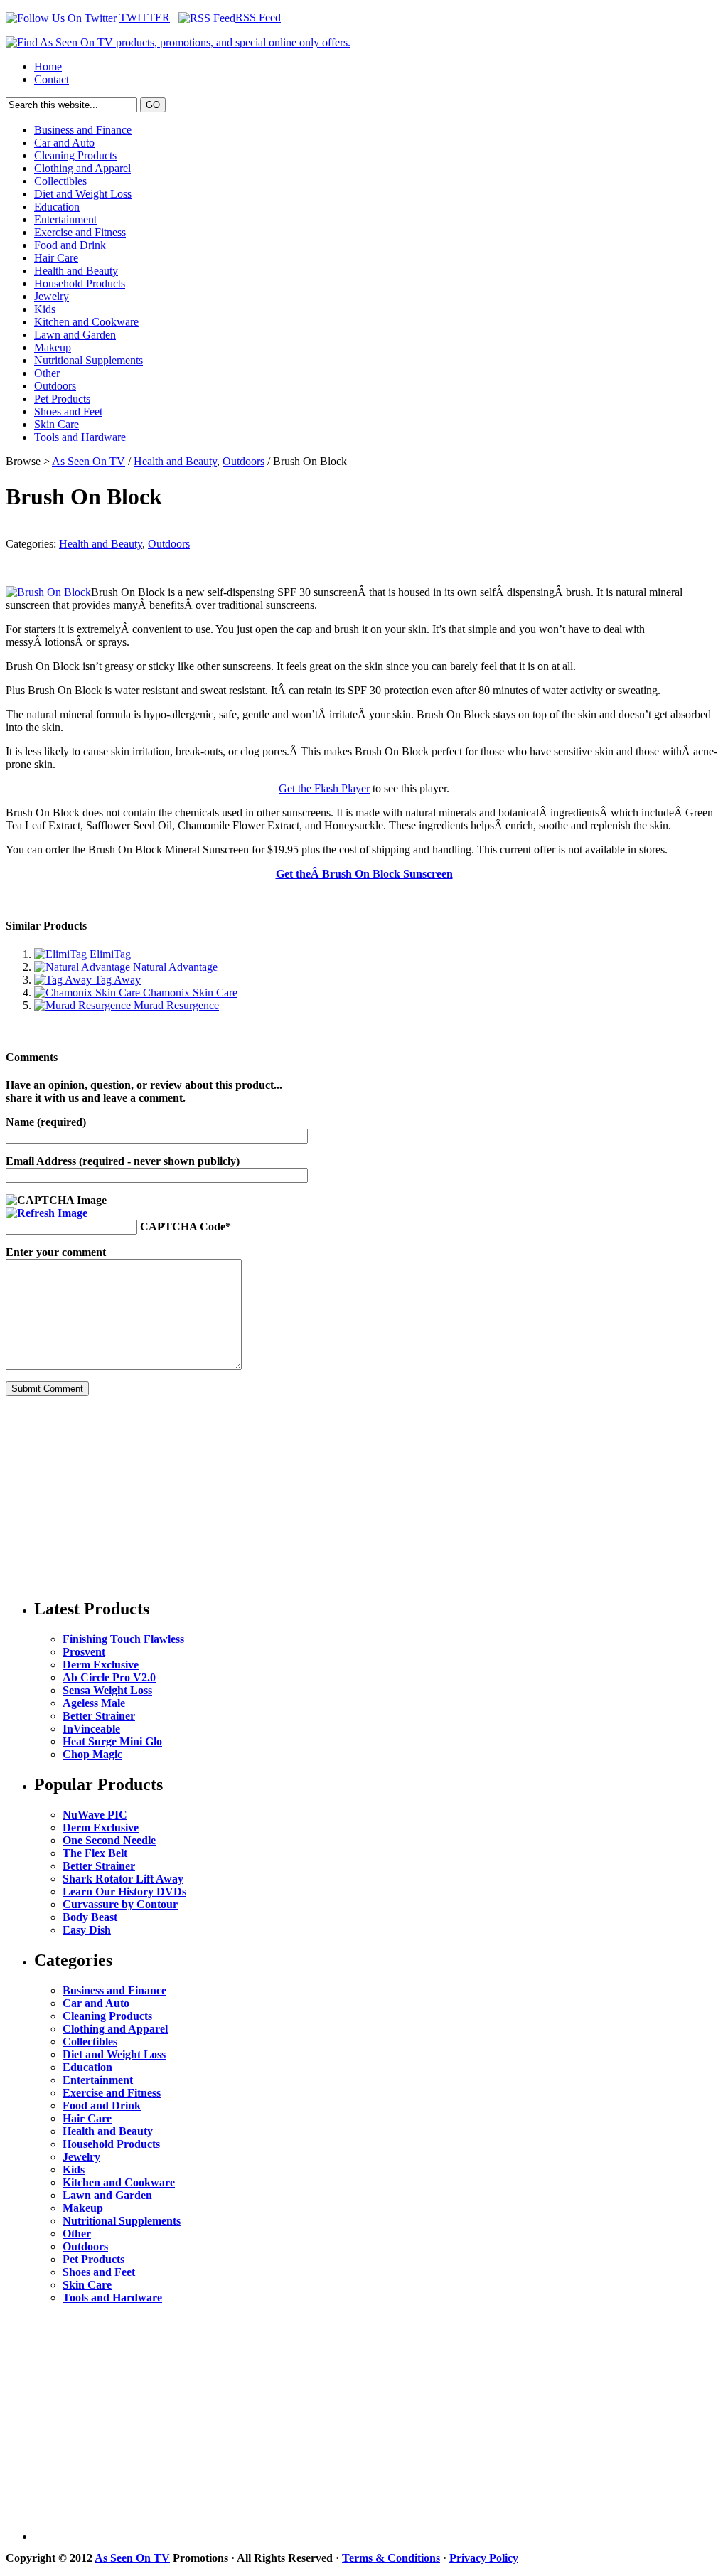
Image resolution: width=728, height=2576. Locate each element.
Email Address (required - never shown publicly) (123, 1161)
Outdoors (55, 386)
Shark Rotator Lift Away (123, 1879)
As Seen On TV (89, 461)
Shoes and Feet (68, 411)
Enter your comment (56, 1252)
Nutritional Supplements (89, 360)
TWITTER (145, 17)
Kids (45, 309)
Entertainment (65, 219)
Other (47, 373)
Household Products (80, 283)
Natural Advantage (174, 967)
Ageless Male (94, 1703)
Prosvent (84, 1652)
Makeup (53, 347)
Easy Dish (87, 1930)
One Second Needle (109, 1840)
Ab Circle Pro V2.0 (109, 1677)
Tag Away (116, 980)
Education (57, 207)
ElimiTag (109, 954)
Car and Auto (64, 143)
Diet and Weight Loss (83, 194)
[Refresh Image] (47, 1213)
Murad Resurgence (175, 1005)
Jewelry (52, 296)
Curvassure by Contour (120, 1904)
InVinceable (91, 1729)
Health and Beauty (76, 271)
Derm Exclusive (101, 1665)
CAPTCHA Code (183, 1226)
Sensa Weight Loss (107, 1690)
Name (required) (46, 1122)
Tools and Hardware (80, 437)
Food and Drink (70, 245)
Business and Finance (83, 130)
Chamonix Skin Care (189, 992)
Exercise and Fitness (80, 232)
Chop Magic (92, 1754)
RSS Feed (258, 17)
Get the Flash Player (324, 788)
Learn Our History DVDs (124, 1891)
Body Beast (90, 1917)
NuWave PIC (95, 1815)
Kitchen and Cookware (86, 322)
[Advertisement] (112, 1496)
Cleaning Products (75, 155)
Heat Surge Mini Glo (112, 1741)
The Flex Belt (95, 1853)
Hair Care (56, 258)
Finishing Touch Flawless (123, 1639)
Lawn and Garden (75, 335)
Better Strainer (99, 1716)
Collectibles (60, 181)
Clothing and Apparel (82, 168)
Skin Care (57, 424)
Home (48, 66)
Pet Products (62, 399)
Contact (52, 79)
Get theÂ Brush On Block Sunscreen (364, 874)
